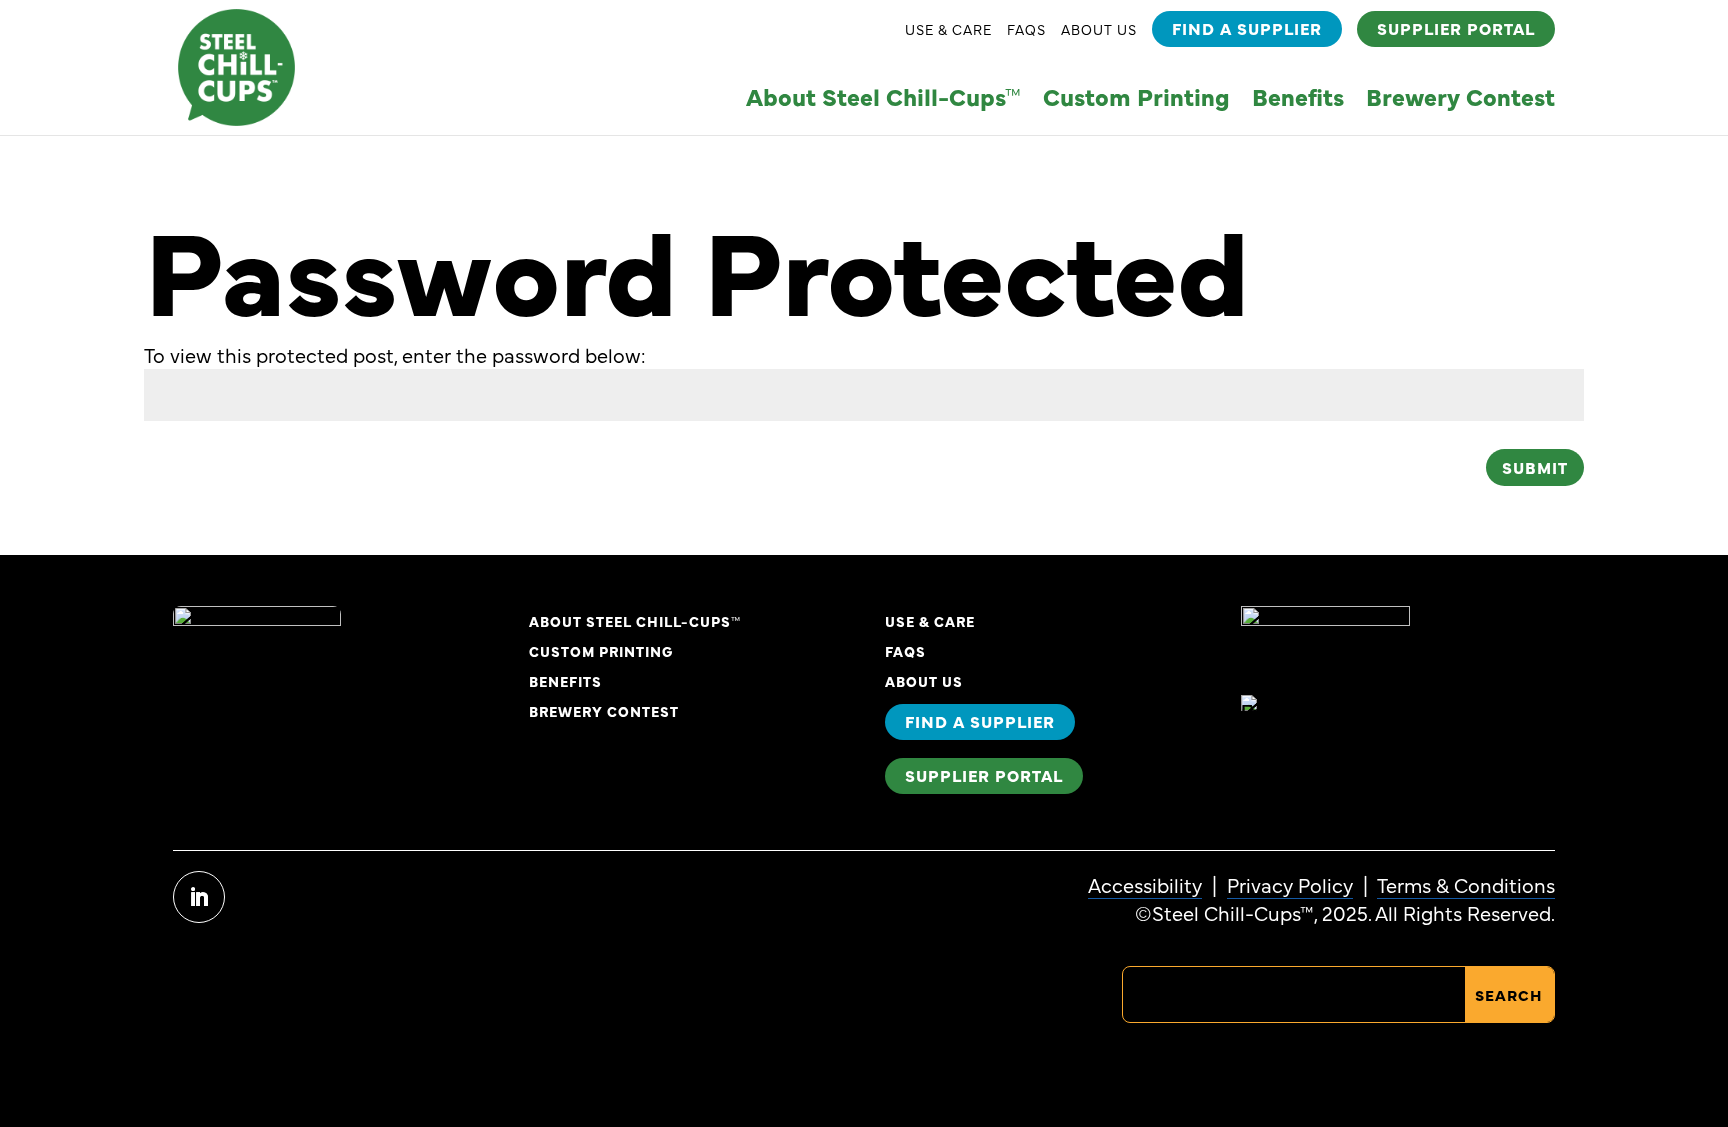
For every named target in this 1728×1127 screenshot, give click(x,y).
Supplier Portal (1456, 28)
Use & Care (948, 30)
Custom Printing (1136, 100)
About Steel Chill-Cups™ (883, 100)
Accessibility (1145, 884)
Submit (1535, 467)
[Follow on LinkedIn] (199, 897)
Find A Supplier (1247, 28)
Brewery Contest (1460, 100)
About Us (1099, 30)
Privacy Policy (1290, 884)
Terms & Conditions (1466, 884)
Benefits (1298, 100)
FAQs (1026, 30)
